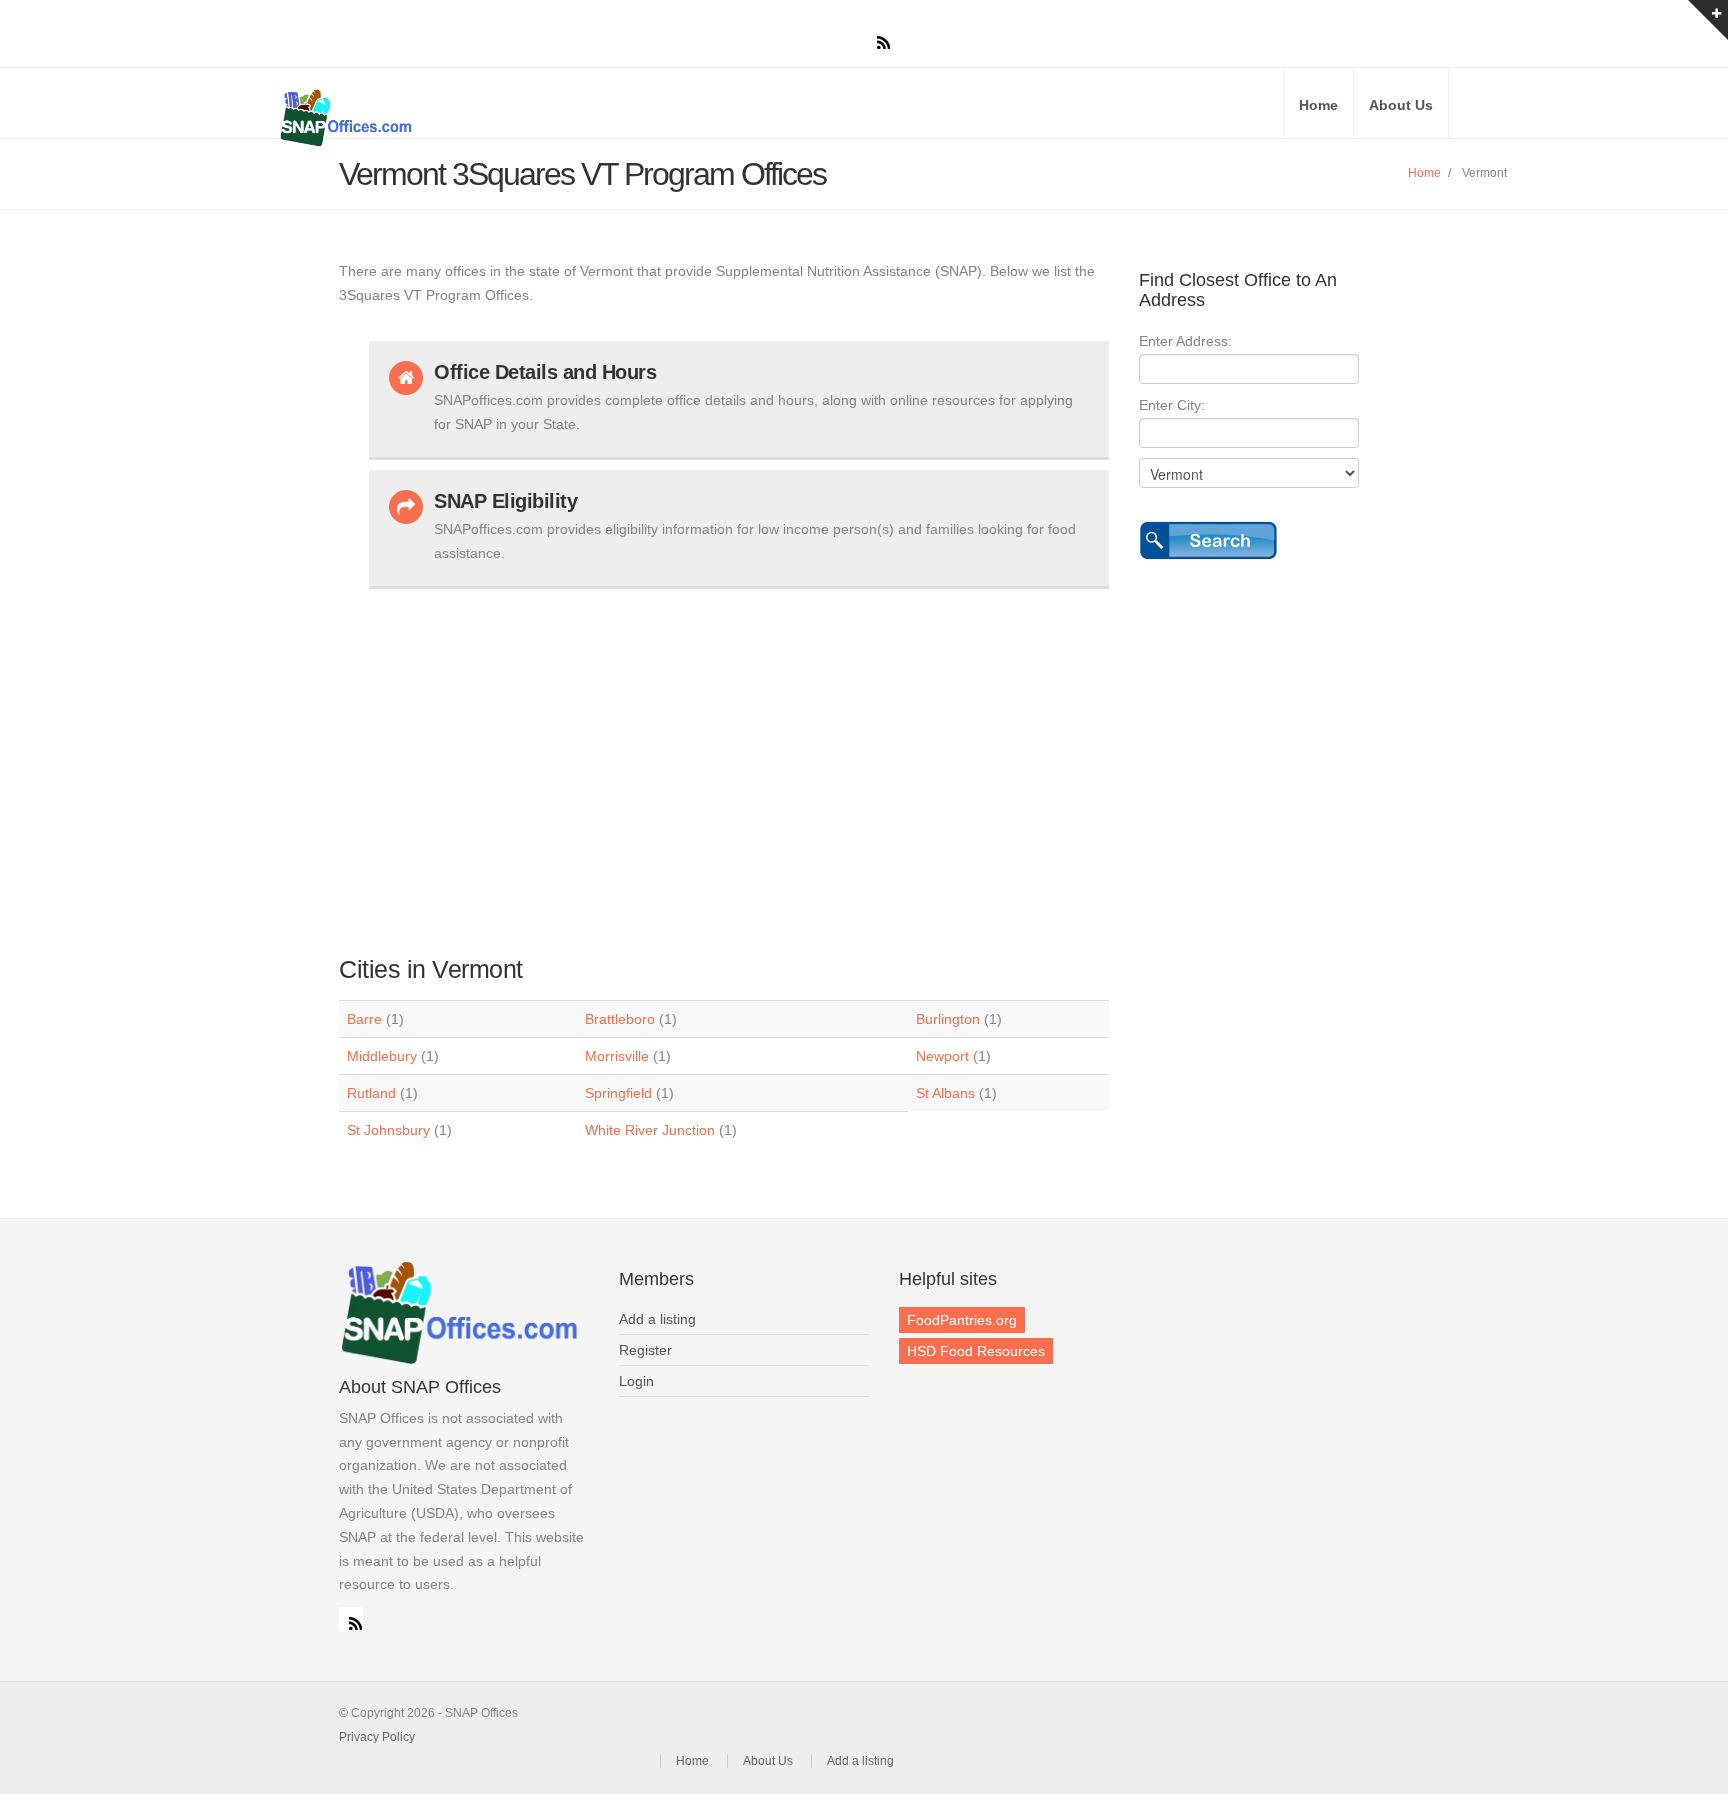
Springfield (618, 1093)
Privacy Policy (377, 1737)
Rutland (371, 1093)
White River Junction (650, 1130)
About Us (1401, 105)
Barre (364, 1019)
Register (645, 1350)
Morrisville (617, 1056)
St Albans (945, 1093)
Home (1318, 105)
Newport (942, 1056)
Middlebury (382, 1056)
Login (636, 1381)
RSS (351, 1619)
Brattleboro (620, 1019)
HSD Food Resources (976, 1351)
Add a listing (657, 1319)
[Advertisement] (739, 762)
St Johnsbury (388, 1130)
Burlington (948, 1019)
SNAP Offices (514, 118)
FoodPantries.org (962, 1320)
